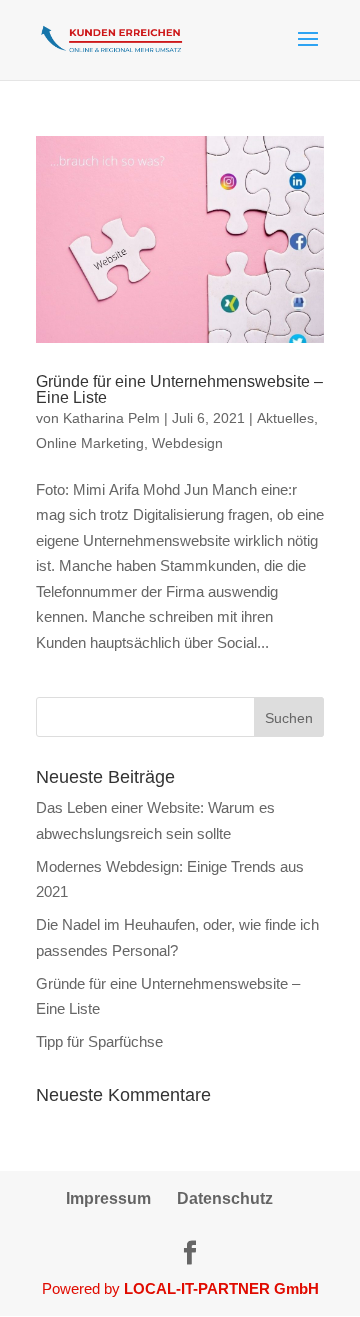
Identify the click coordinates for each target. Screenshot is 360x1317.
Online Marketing (90, 442)
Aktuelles (285, 417)
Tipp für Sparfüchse (99, 1041)
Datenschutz (225, 1198)
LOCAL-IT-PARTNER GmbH (221, 1288)
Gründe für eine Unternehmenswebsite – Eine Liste (179, 389)
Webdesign (187, 442)
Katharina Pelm (111, 417)
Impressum (108, 1198)
